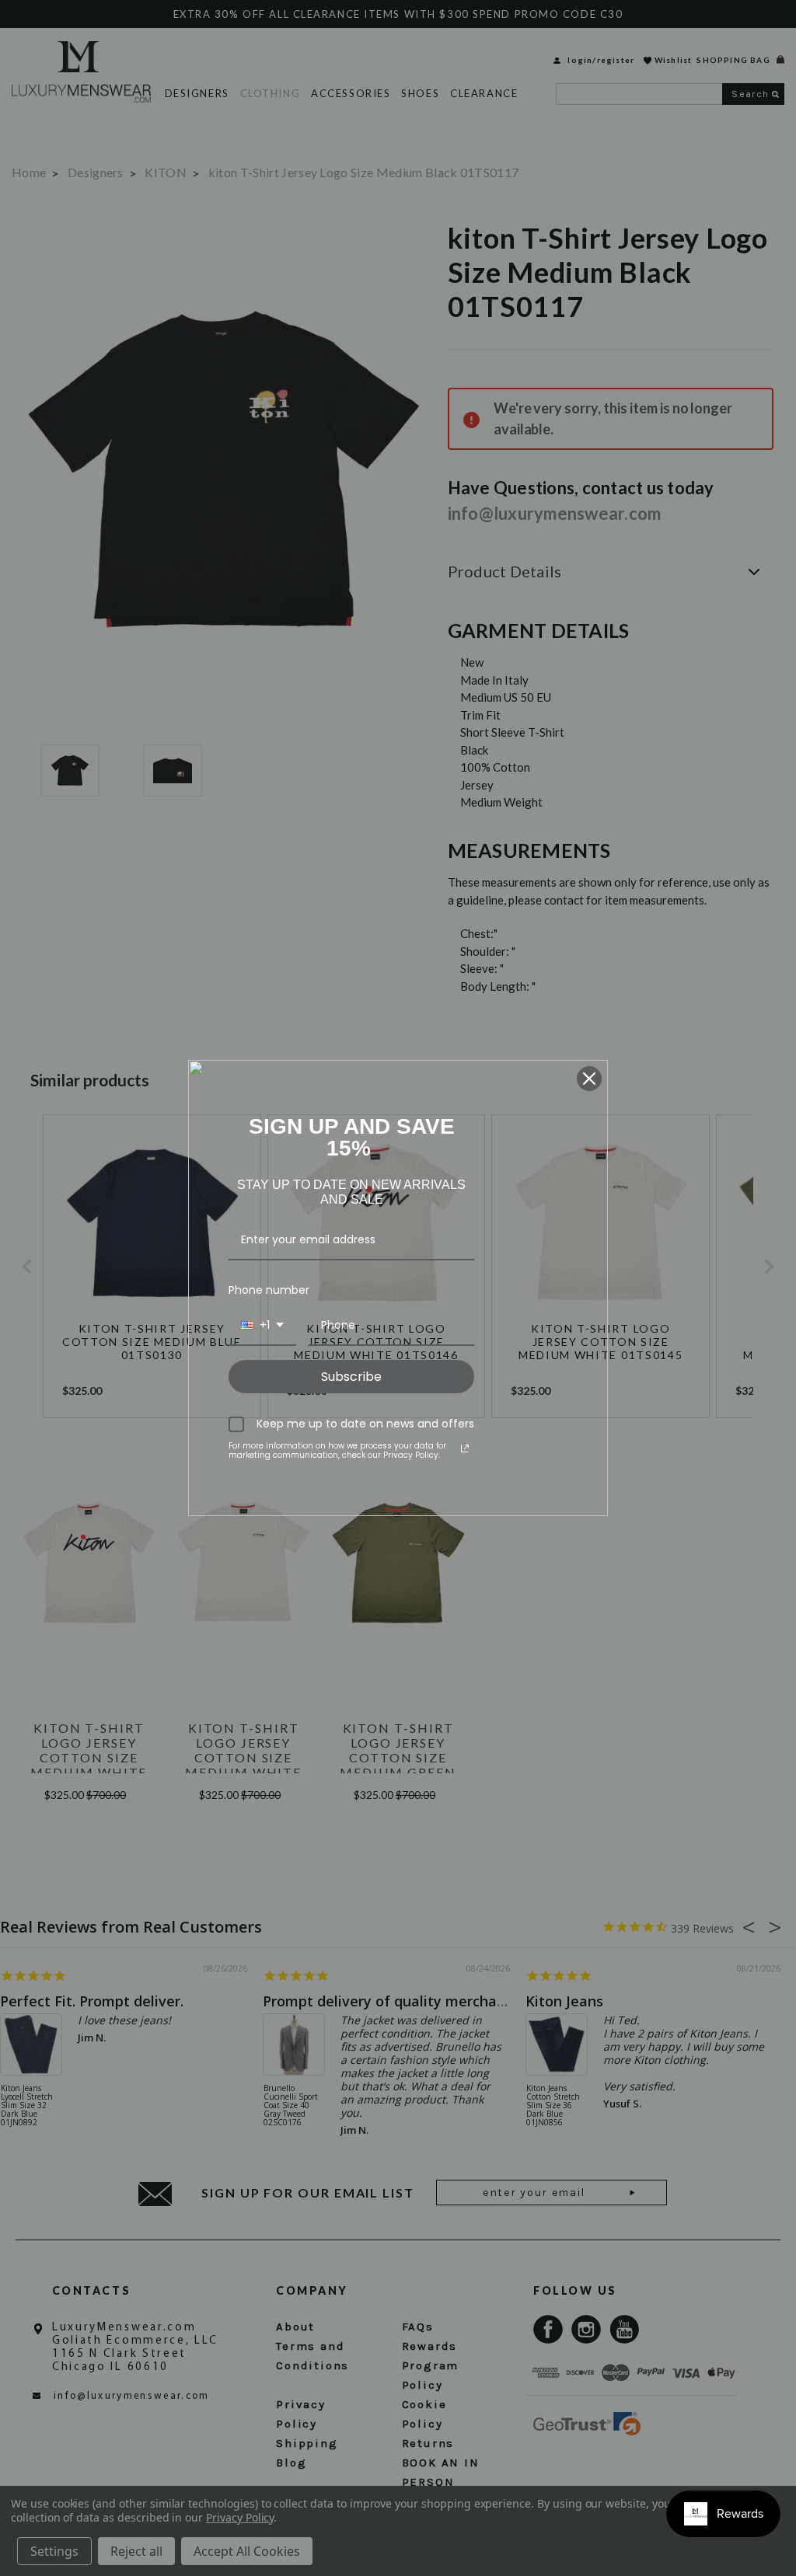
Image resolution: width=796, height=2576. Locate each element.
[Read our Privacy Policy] (465, 1448)
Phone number (269, 1290)
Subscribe (351, 1377)
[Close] (589, 1079)
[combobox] (262, 1326)
